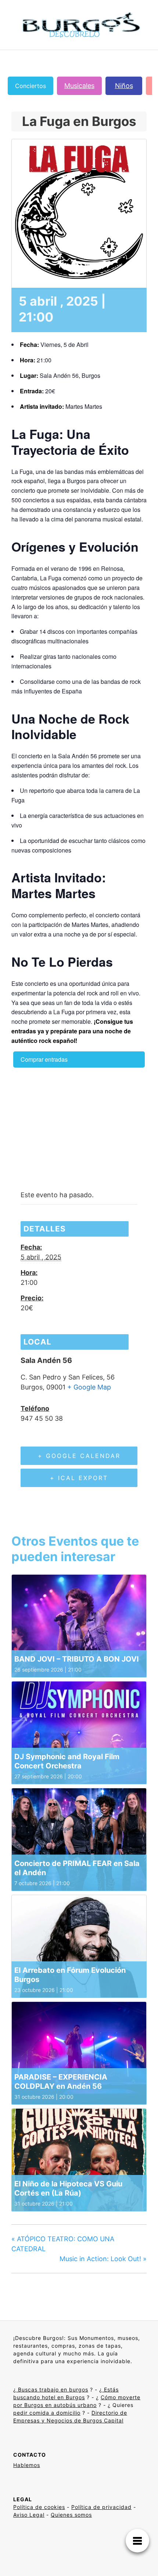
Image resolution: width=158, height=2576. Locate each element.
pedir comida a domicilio (47, 2413)
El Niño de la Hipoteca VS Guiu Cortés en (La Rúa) (68, 2188)
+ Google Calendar (79, 1456)
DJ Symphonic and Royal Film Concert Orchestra (67, 1761)
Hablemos (27, 2465)
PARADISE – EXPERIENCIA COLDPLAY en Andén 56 (61, 2082)
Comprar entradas (44, 1059)
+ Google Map (89, 1387)
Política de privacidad (101, 2507)
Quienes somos (71, 2515)
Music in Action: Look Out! (103, 2259)
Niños (124, 86)
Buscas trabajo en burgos (52, 2389)
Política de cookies (39, 2507)
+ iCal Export (79, 1478)
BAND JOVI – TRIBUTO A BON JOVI (77, 1659)
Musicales (79, 86)
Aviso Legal (29, 2515)
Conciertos (30, 86)
